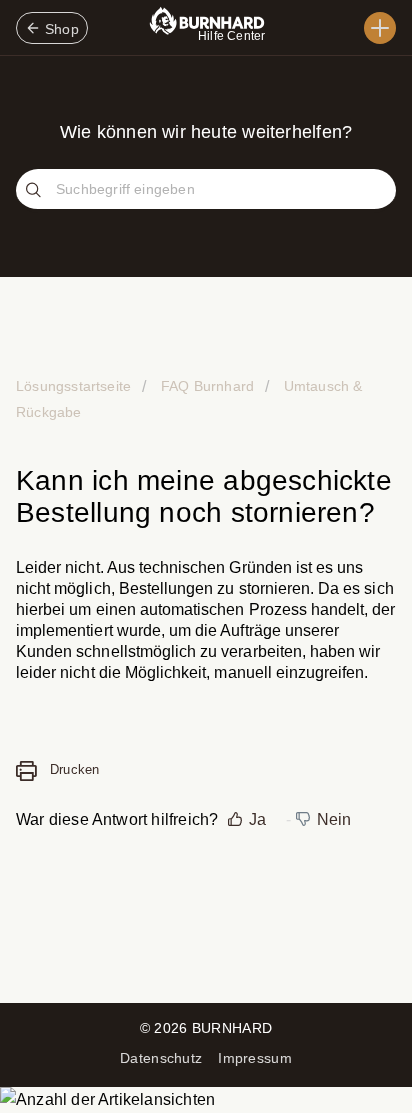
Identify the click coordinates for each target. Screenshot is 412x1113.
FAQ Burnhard (207, 386)
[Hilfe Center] (380, 28)
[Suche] (36, 191)
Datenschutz (161, 1058)
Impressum (255, 1058)
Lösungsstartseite (75, 386)
